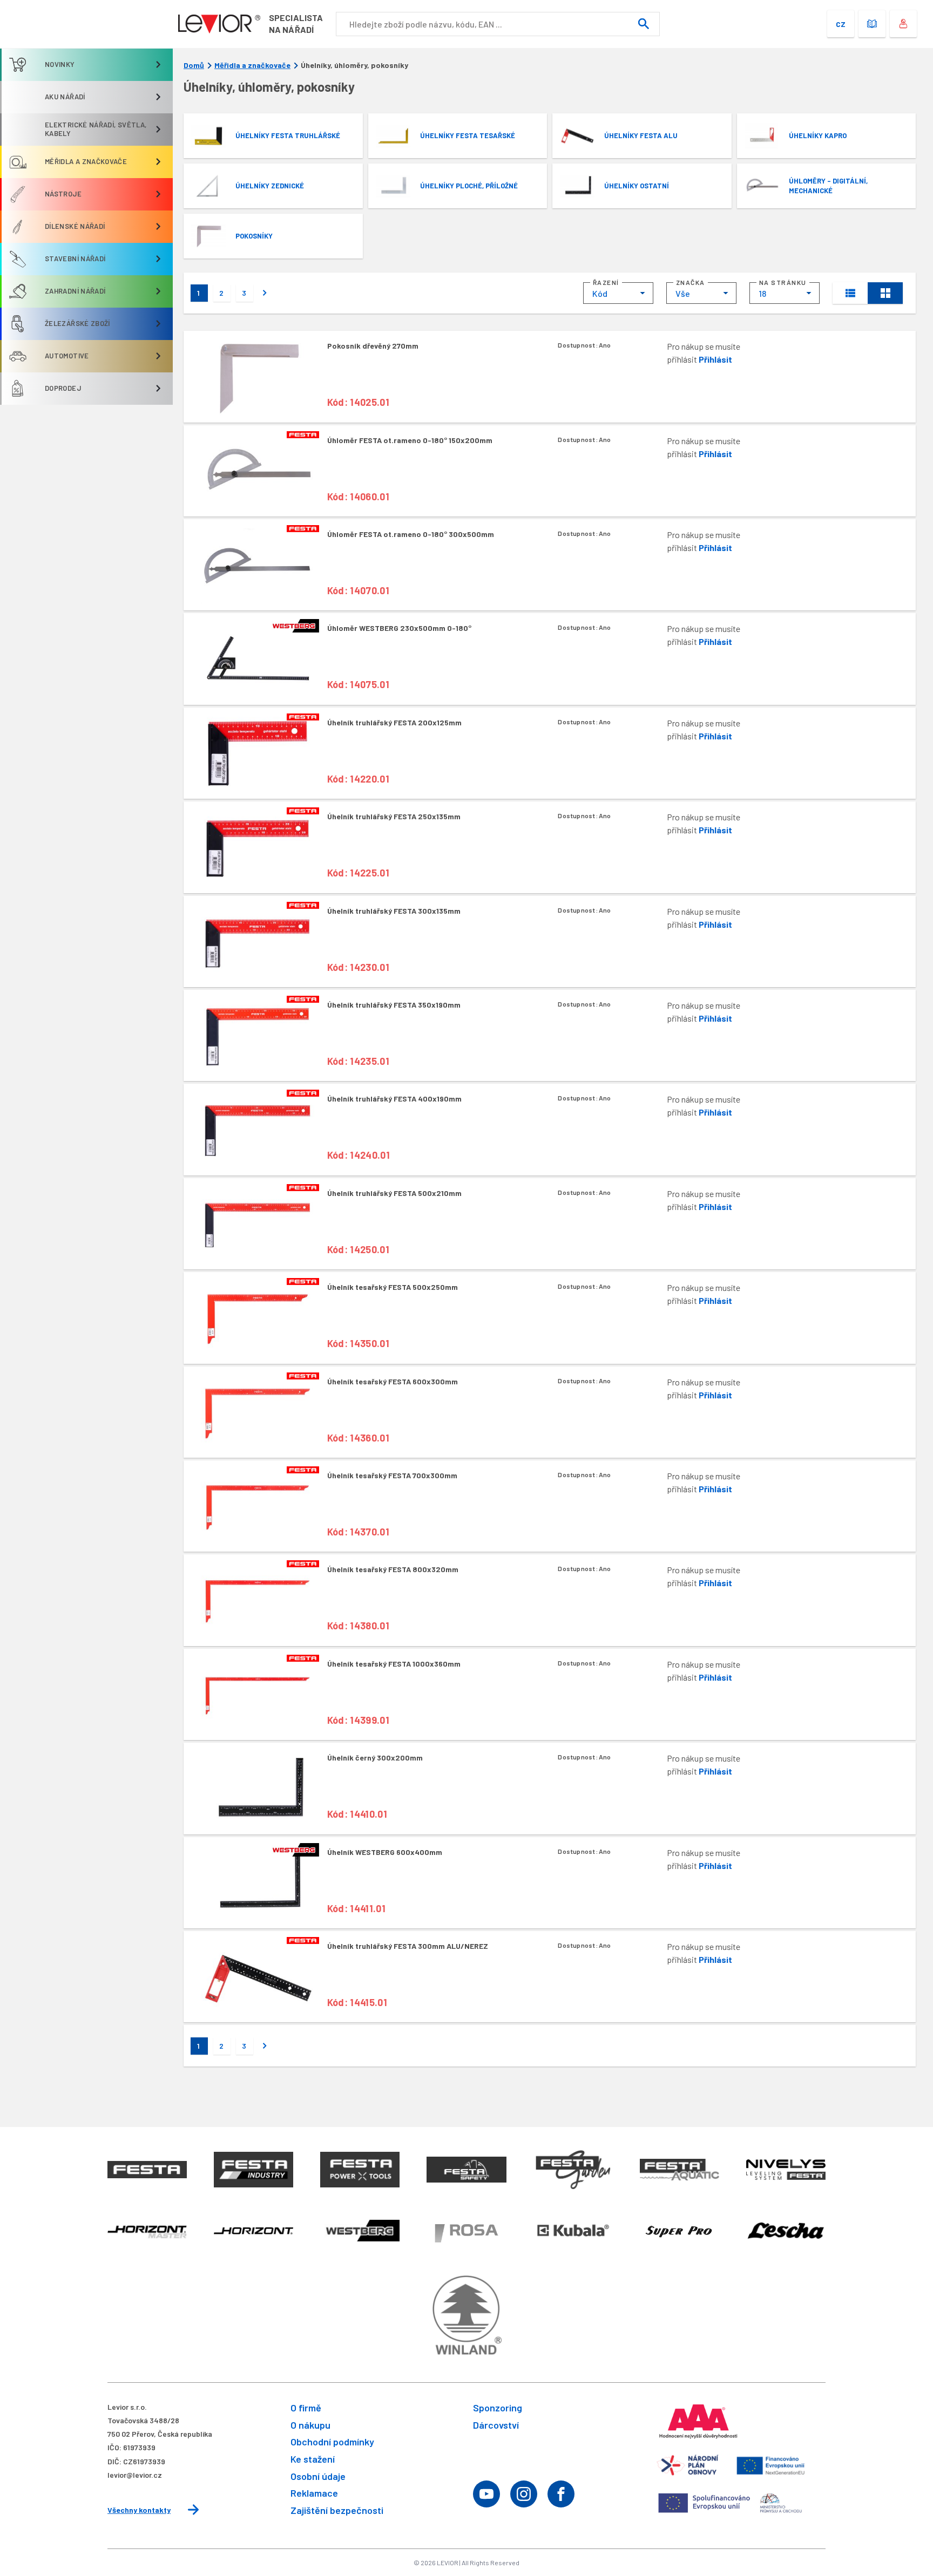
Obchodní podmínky (332, 2442)
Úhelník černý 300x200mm (375, 1758)
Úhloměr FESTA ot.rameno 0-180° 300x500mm (411, 534)
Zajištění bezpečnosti (337, 2510)
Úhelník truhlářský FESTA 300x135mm (394, 911)
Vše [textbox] (683, 293)
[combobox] (618, 293)
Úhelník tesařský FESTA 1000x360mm (394, 1664)
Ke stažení (313, 2459)
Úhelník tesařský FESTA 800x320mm (393, 1569)
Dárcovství (496, 2425)
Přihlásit (715, 359)
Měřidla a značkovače (252, 65)
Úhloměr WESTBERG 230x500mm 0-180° (399, 628)
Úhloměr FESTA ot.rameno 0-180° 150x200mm (410, 440)
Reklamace (314, 2493)
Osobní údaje (318, 2476)
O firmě (306, 2408)
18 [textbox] (762, 293)
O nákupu (310, 2425)
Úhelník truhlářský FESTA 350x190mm (394, 1005)
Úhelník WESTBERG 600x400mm (385, 1852)
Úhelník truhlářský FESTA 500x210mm (394, 1193)
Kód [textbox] (600, 293)
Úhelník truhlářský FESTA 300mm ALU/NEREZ (408, 1946)
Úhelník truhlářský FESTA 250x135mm (394, 816)
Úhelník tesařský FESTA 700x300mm (392, 1475)
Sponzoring (498, 2408)
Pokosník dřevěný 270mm (373, 346)
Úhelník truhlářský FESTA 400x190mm (394, 1099)
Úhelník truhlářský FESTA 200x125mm (394, 722)
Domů (194, 65)
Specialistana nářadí (296, 23)
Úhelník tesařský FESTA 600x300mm (393, 1381)
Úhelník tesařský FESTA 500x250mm (393, 1287)
